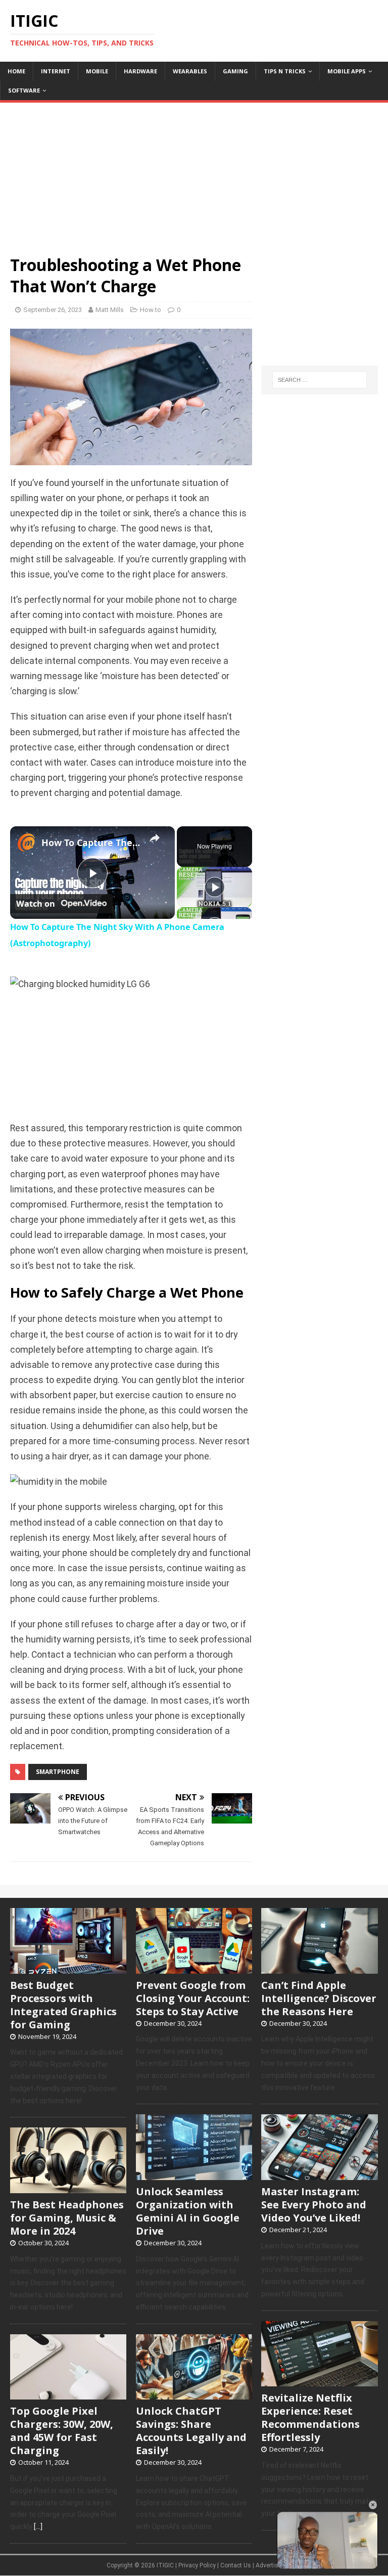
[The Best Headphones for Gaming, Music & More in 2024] (68, 2188)
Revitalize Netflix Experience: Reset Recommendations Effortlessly (310, 2417)
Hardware (140, 71)
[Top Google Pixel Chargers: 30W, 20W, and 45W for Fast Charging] (68, 2394)
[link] (26, 842)
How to (151, 310)
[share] (155, 838)
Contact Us (236, 2565)
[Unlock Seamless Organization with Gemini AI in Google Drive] (194, 2174)
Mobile (97, 71)
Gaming (235, 71)
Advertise (269, 2565)
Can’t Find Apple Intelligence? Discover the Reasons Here (319, 1998)
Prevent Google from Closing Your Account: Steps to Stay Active (193, 1998)
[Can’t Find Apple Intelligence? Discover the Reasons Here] (319, 1968)
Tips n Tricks (285, 71)
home (16, 71)
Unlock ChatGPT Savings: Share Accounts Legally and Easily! (191, 2431)
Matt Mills (110, 310)
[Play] (215, 887)
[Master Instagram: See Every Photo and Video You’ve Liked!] (319, 2174)
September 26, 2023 (53, 310)
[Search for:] (320, 380)
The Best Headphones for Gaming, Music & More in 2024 (67, 2218)
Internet (56, 71)
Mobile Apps (347, 71)
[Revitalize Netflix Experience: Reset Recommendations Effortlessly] (319, 2381)
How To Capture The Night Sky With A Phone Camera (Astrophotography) (91, 842)
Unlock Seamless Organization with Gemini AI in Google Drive (188, 2211)
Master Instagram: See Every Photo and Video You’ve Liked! (314, 2205)
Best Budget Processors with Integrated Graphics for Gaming (63, 2005)
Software (24, 90)
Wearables (190, 71)
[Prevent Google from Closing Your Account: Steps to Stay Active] (194, 1968)
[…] (38, 2526)
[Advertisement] (194, 173)
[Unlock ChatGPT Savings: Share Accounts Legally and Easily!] (194, 2394)
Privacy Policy (197, 2565)
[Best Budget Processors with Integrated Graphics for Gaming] (68, 1968)
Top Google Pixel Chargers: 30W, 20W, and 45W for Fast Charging (62, 2431)
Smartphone (58, 1772)
